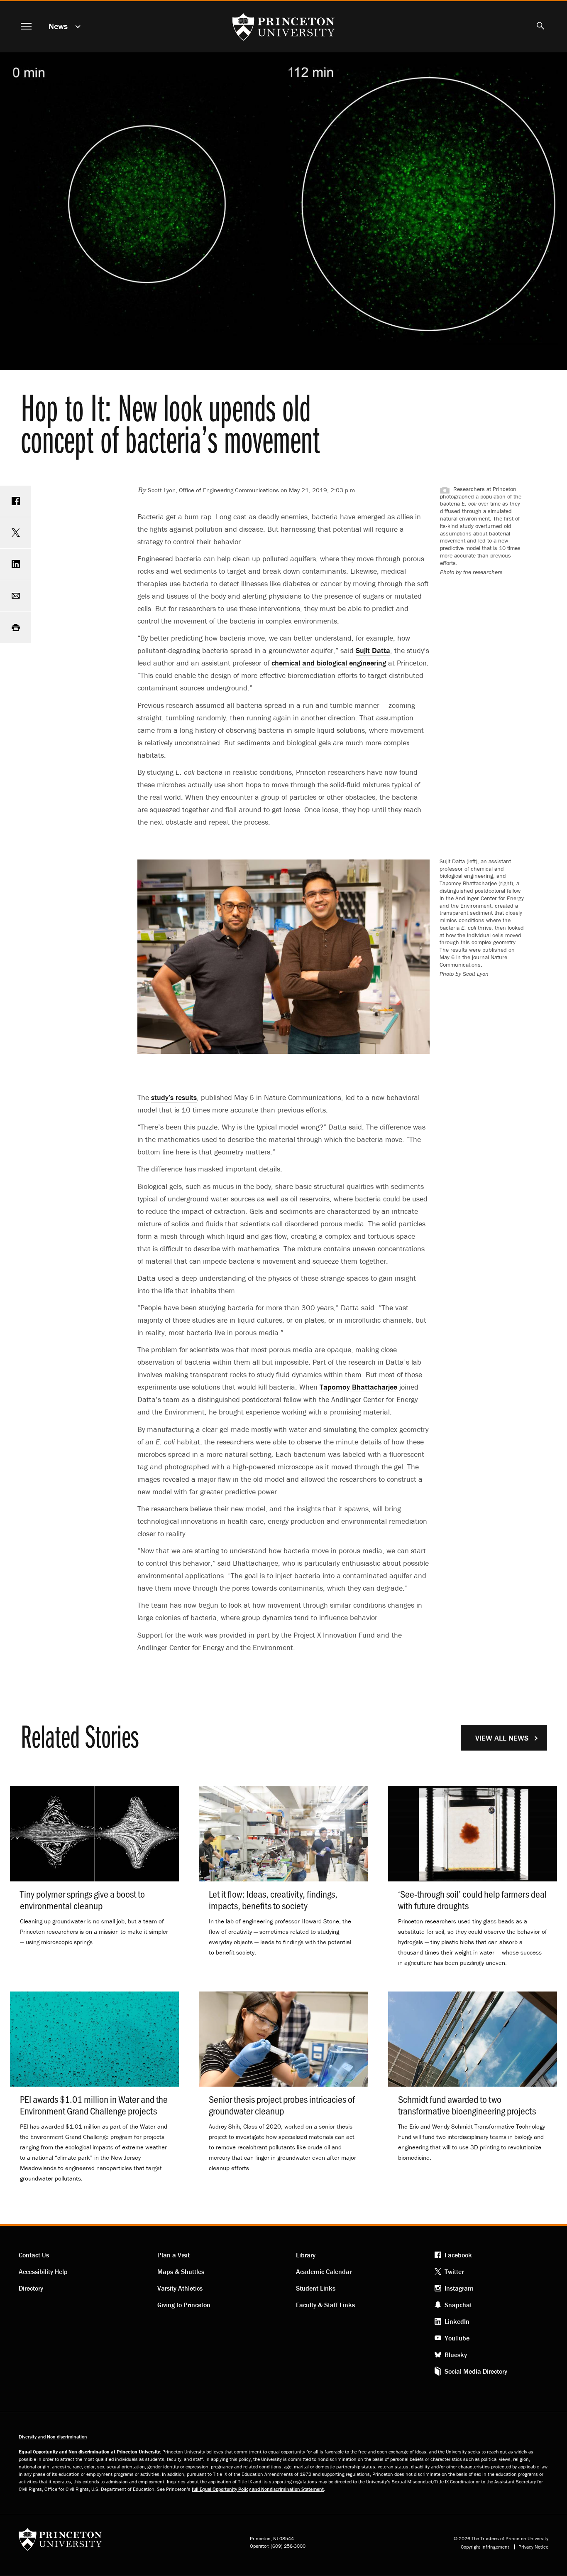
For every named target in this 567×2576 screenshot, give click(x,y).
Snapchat (458, 2305)
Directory (31, 2288)
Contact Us (34, 2255)
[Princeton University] (60, 2542)
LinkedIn (457, 2321)
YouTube (457, 2338)
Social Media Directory (476, 2371)
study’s (174, 1097)
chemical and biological (329, 663)
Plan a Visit (174, 2255)
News (58, 26)
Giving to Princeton (184, 2305)
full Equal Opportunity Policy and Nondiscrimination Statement (258, 2489)
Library (306, 2255)
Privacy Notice (533, 2547)
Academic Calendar (324, 2271)
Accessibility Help (43, 2271)
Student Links (316, 2288)
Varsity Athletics (180, 2288)
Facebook (458, 2255)
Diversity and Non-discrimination (53, 2437)
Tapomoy (358, 1387)
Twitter (454, 2271)
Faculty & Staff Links (325, 2305)
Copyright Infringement (485, 2547)
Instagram (459, 2288)
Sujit (373, 650)
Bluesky (456, 2355)
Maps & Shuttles (181, 2271)
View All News (502, 1738)
